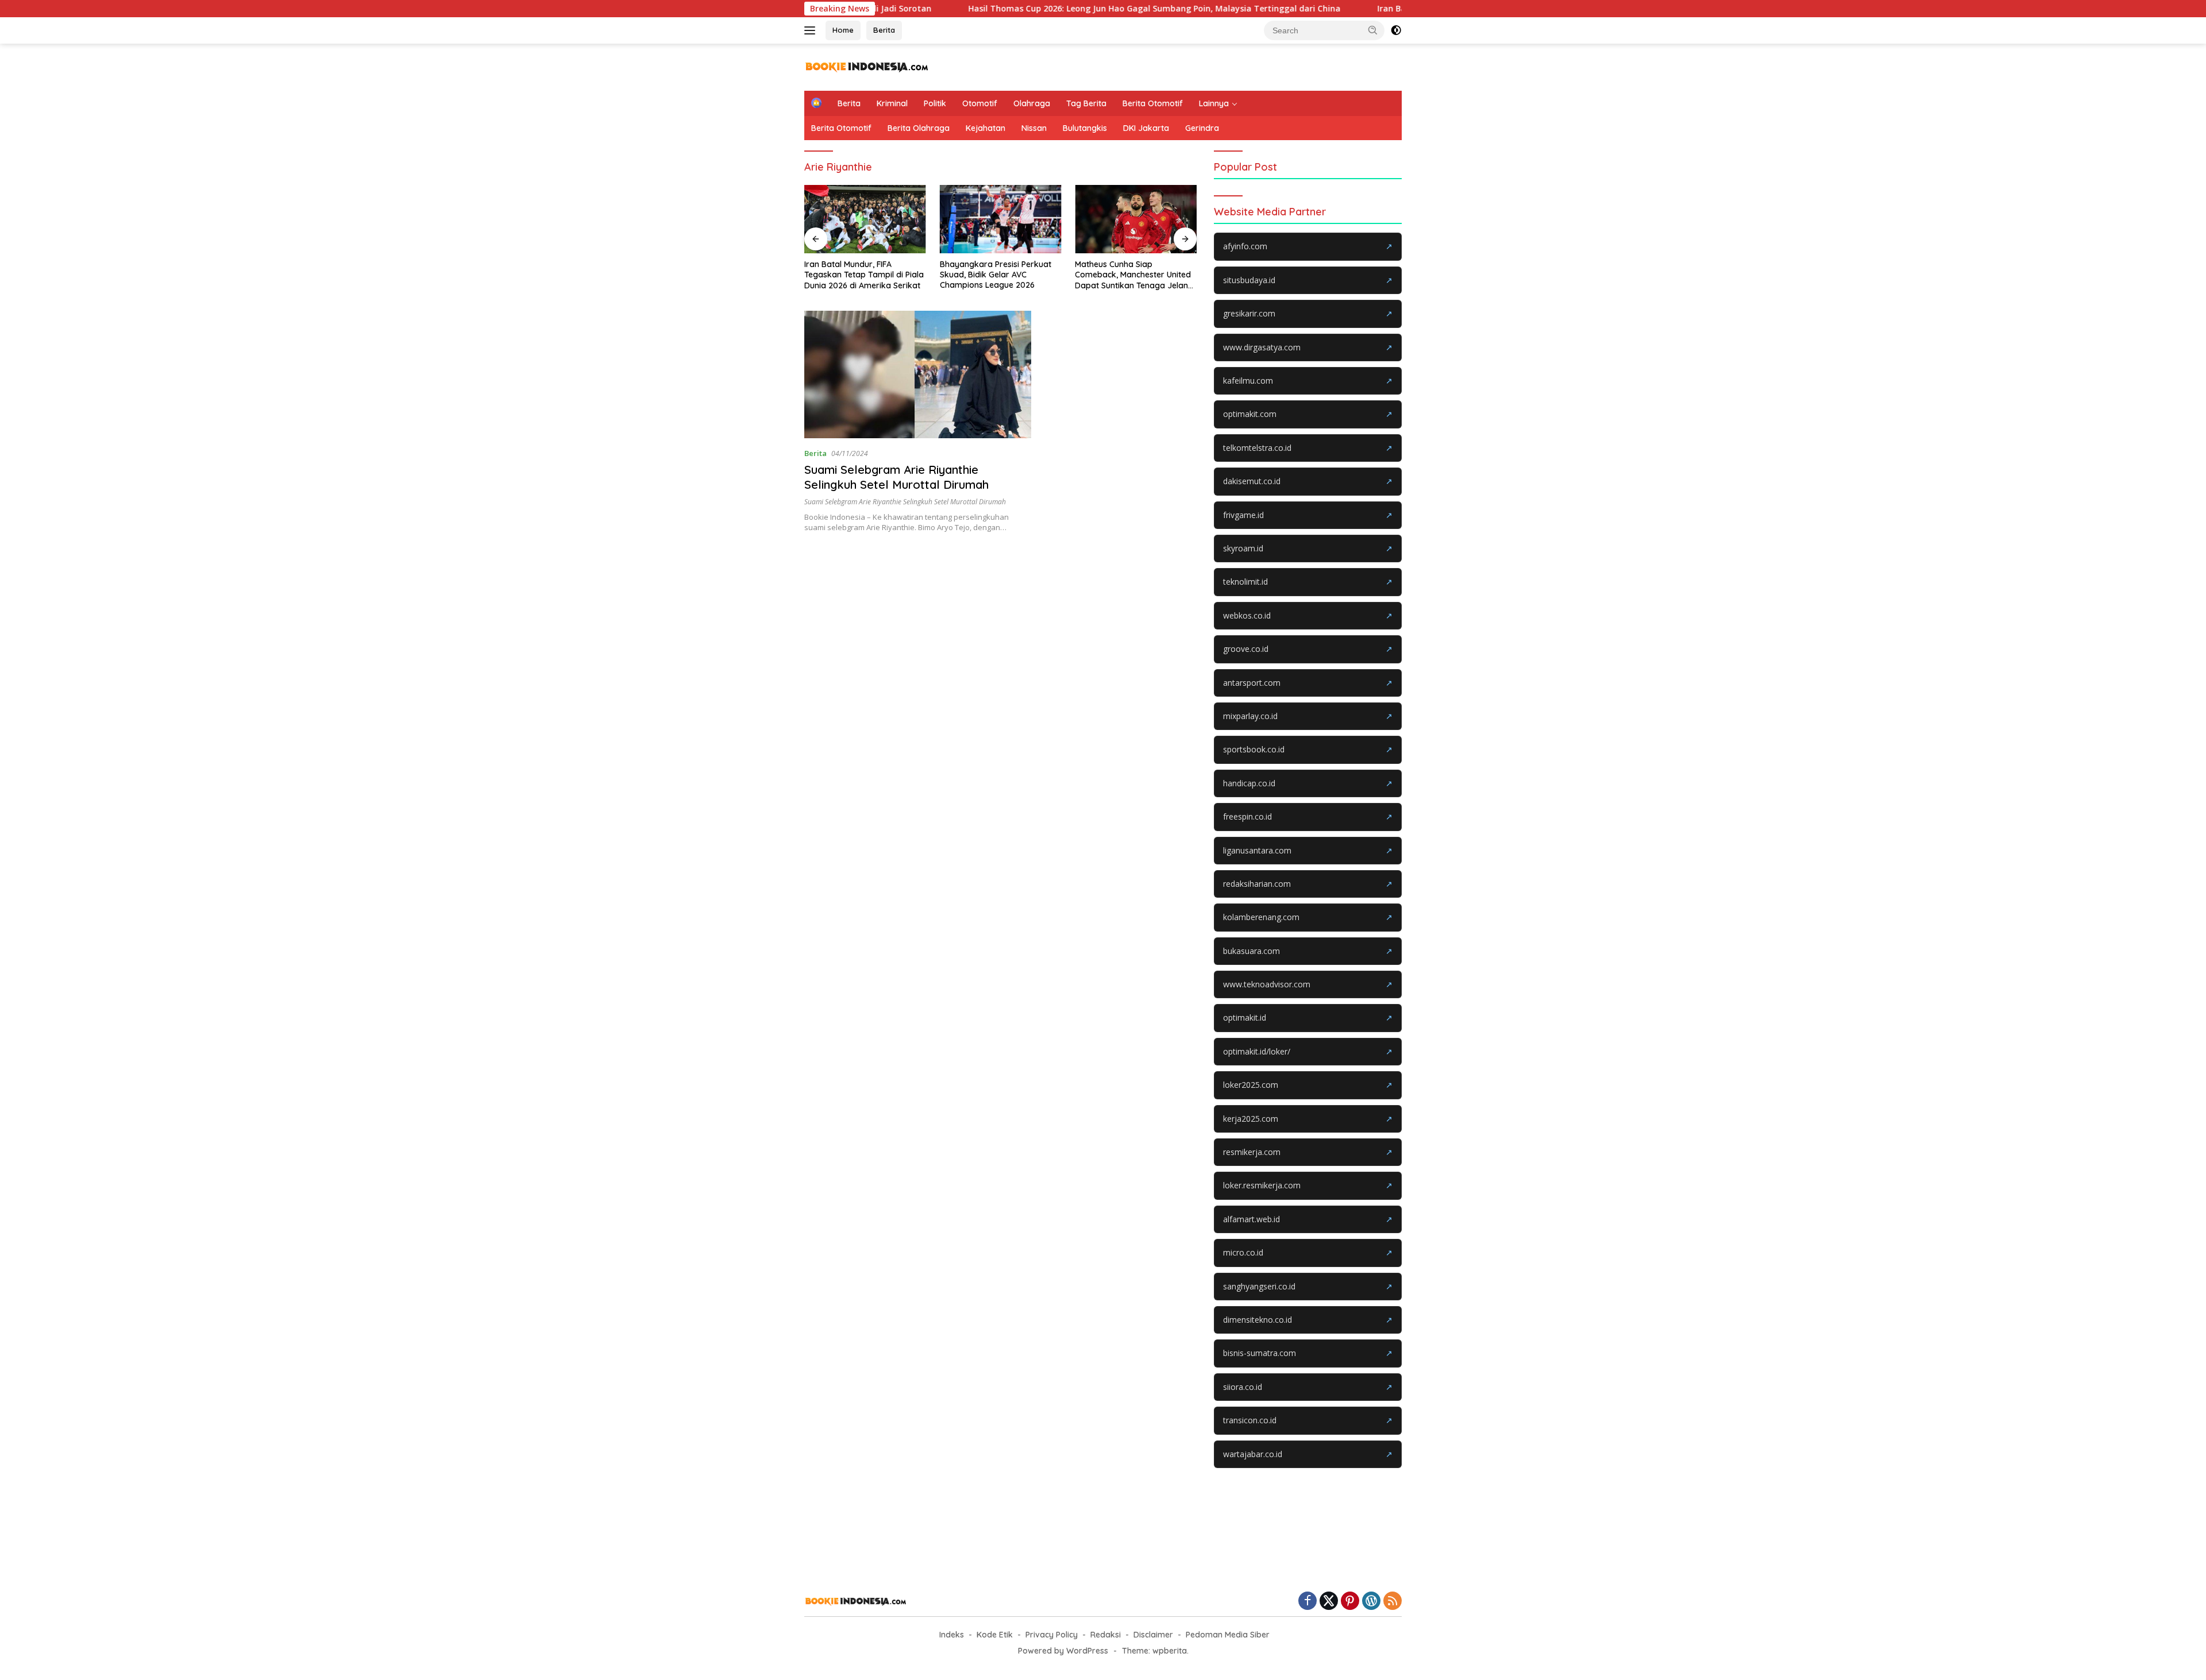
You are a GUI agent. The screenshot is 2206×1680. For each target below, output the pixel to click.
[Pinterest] (1350, 1602)
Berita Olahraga (919, 128)
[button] (1373, 30)
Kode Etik (995, 1635)
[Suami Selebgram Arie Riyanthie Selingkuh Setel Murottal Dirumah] (918, 374)
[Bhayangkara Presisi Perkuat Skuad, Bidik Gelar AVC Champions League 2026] (1001, 219)
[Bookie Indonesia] (867, 66)
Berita (884, 30)
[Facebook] (1308, 1602)
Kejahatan (986, 128)
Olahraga (1032, 103)
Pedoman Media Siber (1228, 1635)
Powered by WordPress (1063, 1651)
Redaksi (1106, 1635)
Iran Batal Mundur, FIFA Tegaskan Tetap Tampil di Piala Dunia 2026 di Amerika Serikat (864, 275)
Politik (935, 103)
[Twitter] (1329, 1602)
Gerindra (1202, 128)
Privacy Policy (1052, 1635)
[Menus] (812, 30)
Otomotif (980, 103)
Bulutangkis (1085, 128)
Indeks (952, 1635)
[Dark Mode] (1396, 30)
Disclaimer (1153, 1635)
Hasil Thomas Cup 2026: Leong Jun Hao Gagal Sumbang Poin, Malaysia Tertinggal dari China (1064, 9)
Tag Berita (1086, 103)
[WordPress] (1371, 1602)
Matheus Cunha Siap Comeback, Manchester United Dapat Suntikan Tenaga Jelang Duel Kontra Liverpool (1134, 275)
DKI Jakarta (1146, 128)
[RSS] (1393, 1602)
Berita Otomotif (1153, 103)
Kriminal (892, 103)
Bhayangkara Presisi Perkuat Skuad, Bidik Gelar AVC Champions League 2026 (996, 275)
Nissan (1034, 128)
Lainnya (1214, 103)
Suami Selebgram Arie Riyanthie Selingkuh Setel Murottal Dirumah (896, 477)
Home (843, 30)
